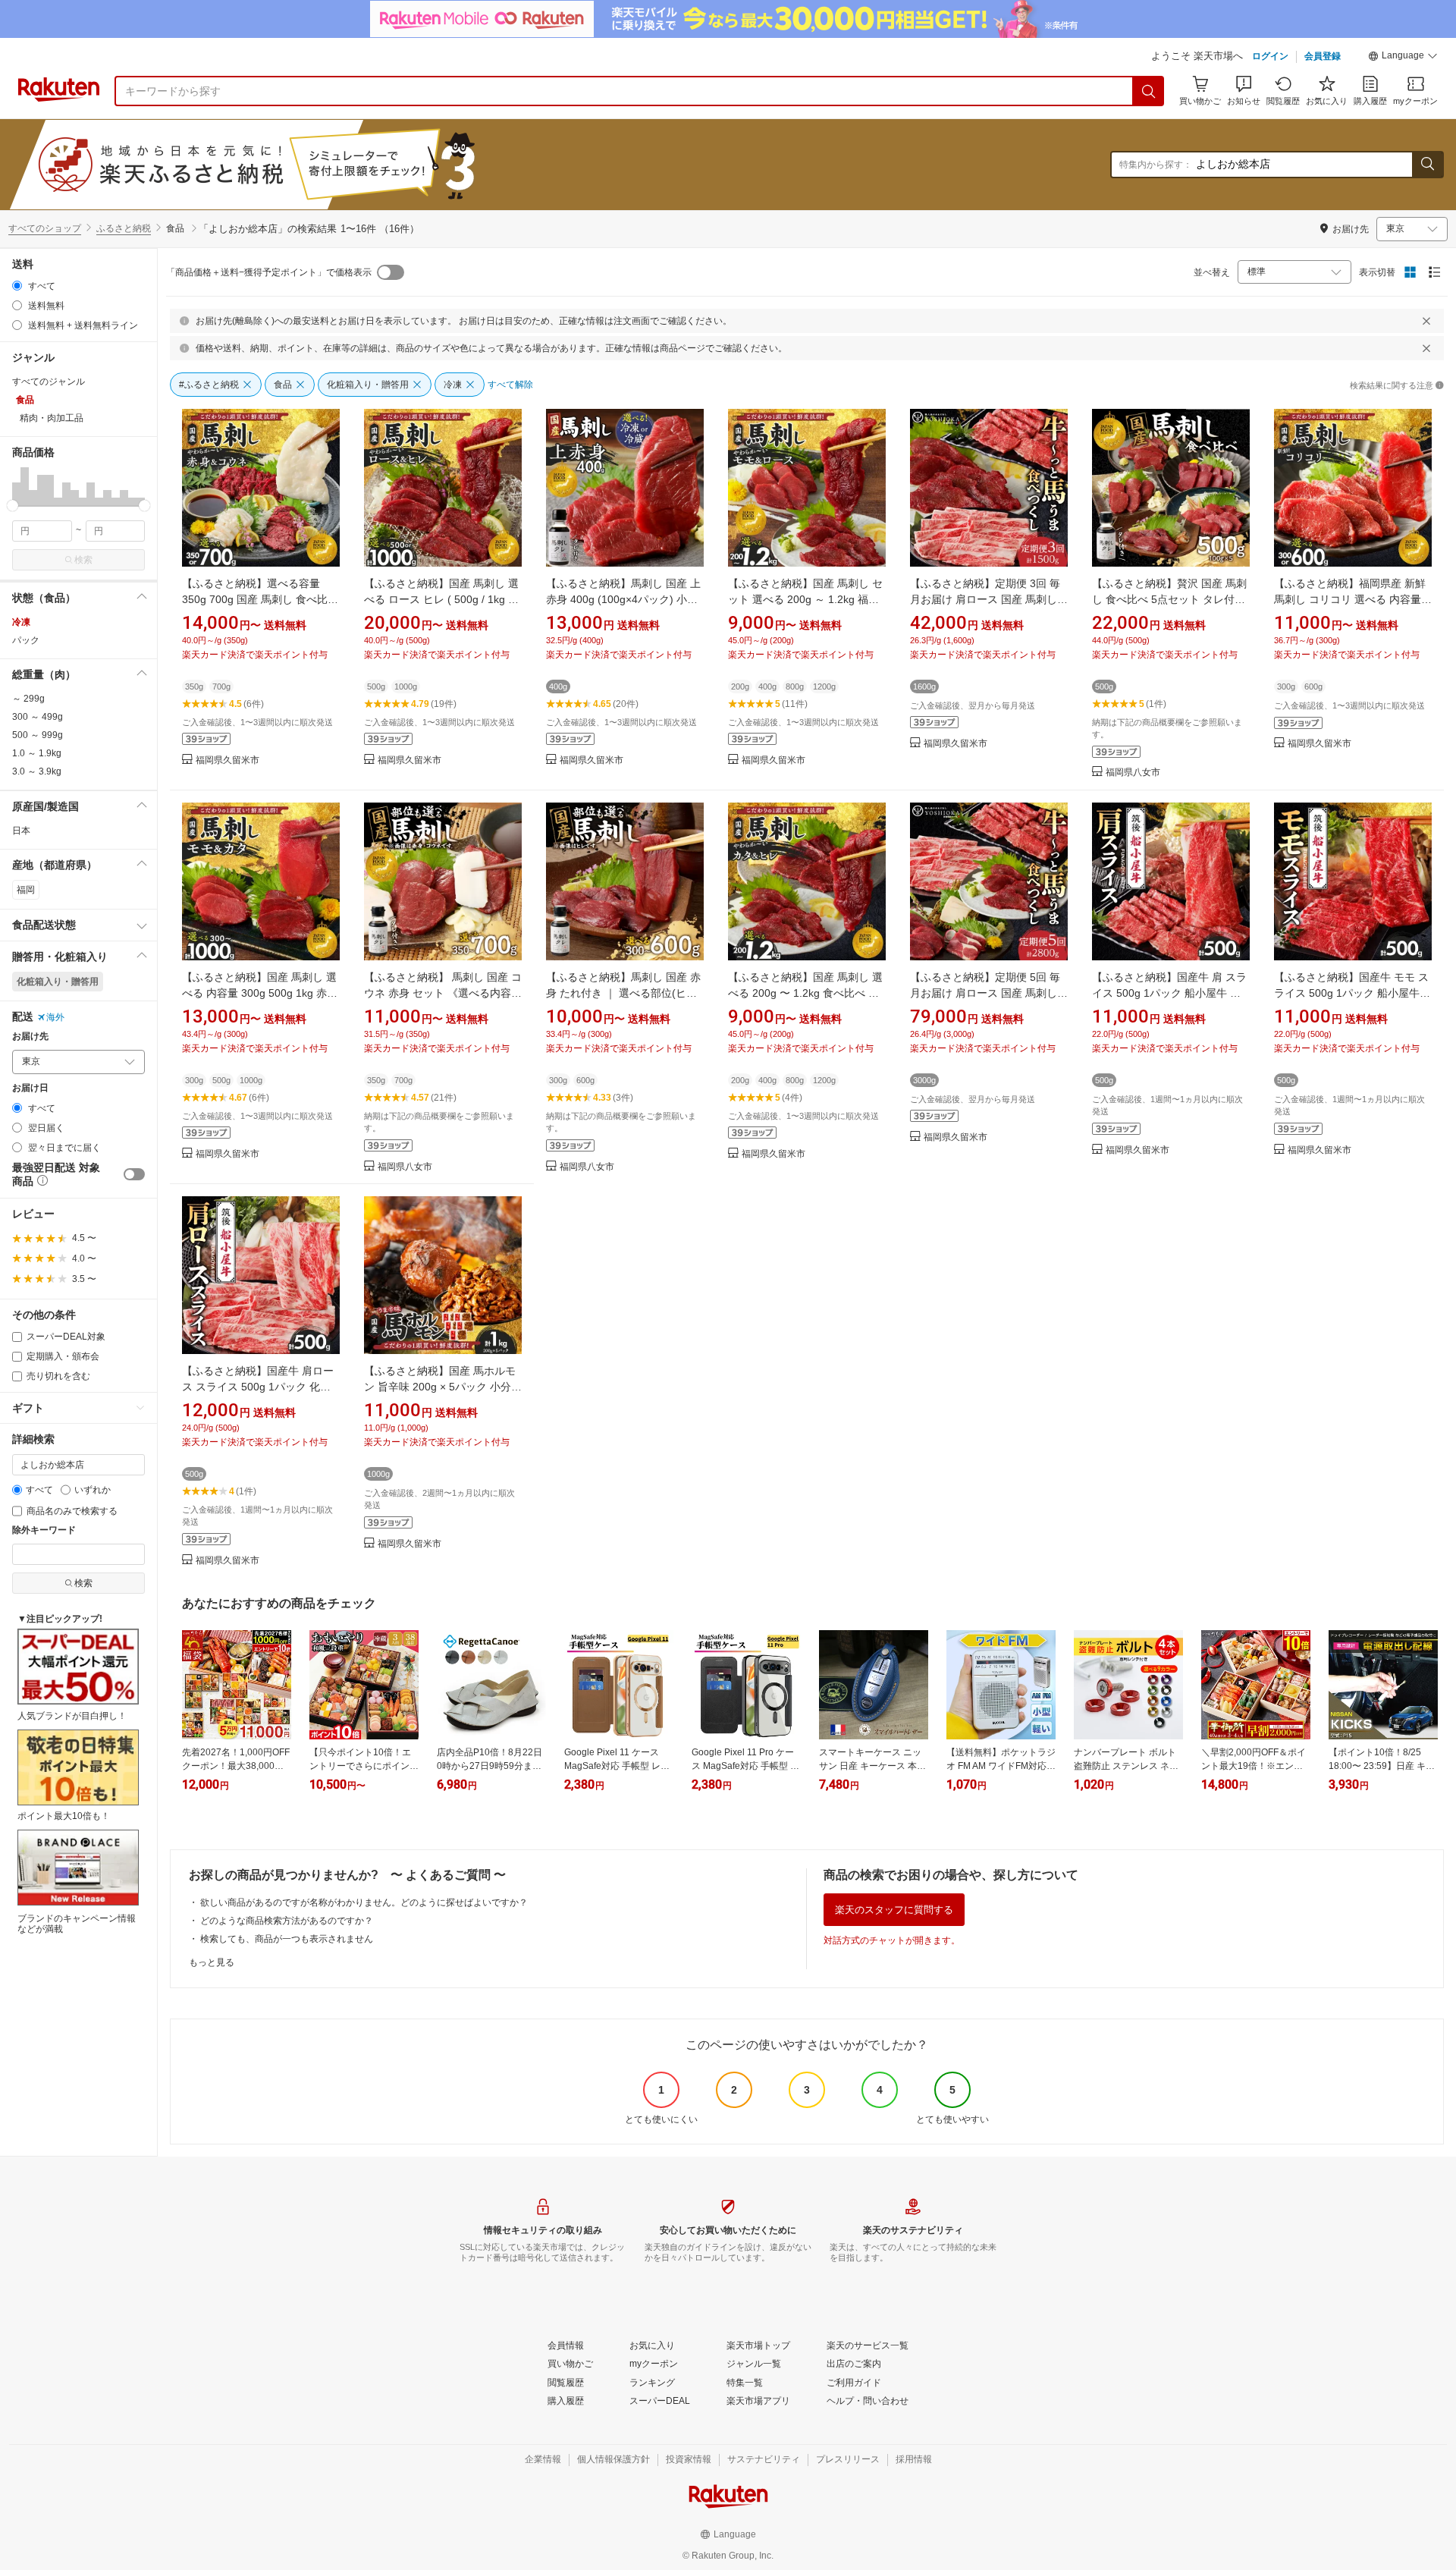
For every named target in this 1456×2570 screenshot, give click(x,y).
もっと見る (212, 1962)
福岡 (26, 890)
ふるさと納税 (124, 228)
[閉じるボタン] (1426, 321)
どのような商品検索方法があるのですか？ (287, 1921)
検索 (83, 560)
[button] (1403, 58)
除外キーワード (44, 1530)
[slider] (13, 506)
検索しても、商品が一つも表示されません (287, 1939)
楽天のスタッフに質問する (894, 1910)
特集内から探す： (1156, 165)
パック (26, 640)
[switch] (134, 1174)
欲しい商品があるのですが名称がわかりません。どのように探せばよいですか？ (364, 1902)
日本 (21, 831)
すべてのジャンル (49, 382)
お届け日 (30, 1088)
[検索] (1149, 91)
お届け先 (30, 1037)
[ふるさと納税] (291, 165)
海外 (55, 1017)
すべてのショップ (45, 228)
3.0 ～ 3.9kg (37, 771)
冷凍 (21, 622)
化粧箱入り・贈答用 (58, 982)
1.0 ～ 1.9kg (37, 753)
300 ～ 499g (38, 717)
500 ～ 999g (38, 735)
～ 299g (28, 699)
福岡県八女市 (1133, 773)
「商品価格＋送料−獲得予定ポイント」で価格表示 (269, 272)
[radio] (17, 286)
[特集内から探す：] (1427, 165)
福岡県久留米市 (227, 760)
